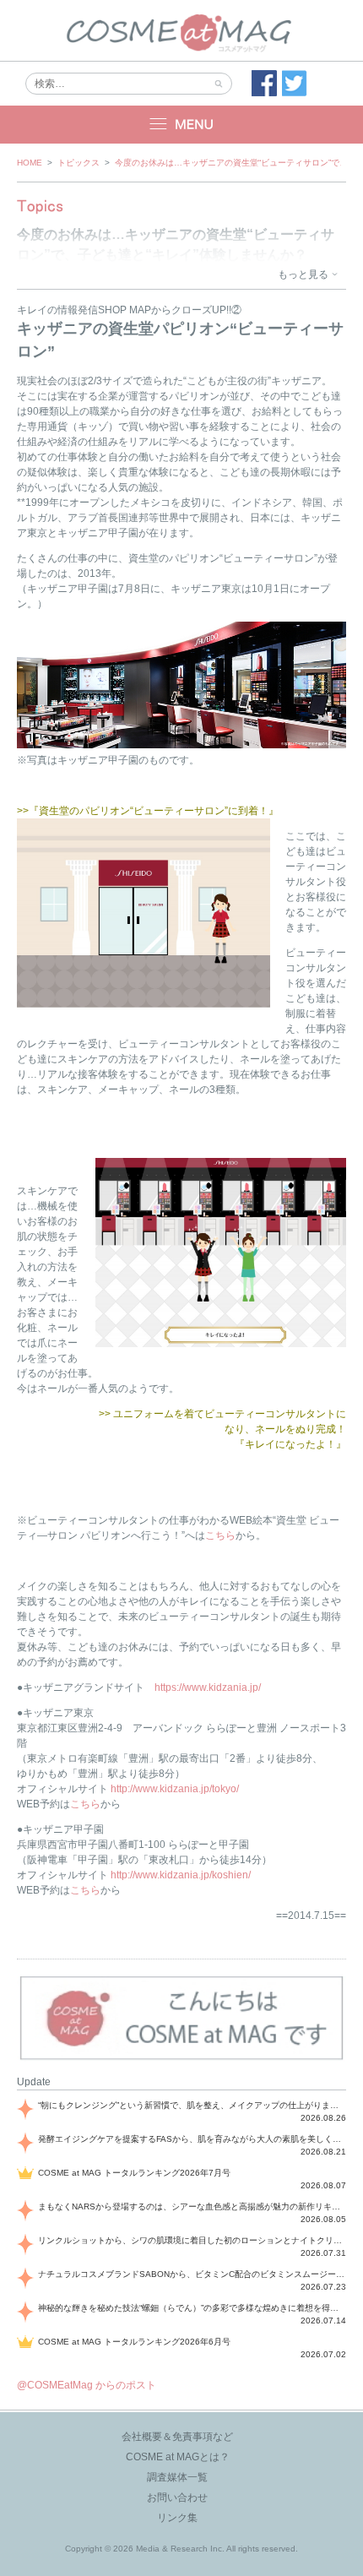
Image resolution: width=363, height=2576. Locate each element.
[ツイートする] (295, 84)
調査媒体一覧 (177, 2477)
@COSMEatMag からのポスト (87, 2385)
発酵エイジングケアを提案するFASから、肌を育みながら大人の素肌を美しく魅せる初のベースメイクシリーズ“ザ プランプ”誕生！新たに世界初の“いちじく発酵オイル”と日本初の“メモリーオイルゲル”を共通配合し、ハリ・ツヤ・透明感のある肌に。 (192, 2139)
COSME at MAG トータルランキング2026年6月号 (134, 2342)
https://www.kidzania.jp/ (208, 1687)
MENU (181, 125)
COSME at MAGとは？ (178, 2457)
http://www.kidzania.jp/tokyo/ (175, 1789)
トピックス (79, 163)
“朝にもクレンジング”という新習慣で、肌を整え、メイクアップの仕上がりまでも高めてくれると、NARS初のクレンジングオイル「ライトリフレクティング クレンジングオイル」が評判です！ (192, 2105)
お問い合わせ (177, 2497)
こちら (220, 1535)
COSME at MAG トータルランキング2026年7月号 (134, 2173)
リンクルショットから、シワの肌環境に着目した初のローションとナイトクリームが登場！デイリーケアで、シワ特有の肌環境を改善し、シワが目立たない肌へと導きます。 (192, 2240)
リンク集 (177, 2518)
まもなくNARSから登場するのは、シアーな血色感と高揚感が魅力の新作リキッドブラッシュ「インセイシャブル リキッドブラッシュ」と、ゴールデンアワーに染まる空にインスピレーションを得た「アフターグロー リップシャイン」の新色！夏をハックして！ (192, 2206)
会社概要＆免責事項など (177, 2437)
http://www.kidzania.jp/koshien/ (181, 1875)
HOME (30, 163)
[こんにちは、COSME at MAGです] (181, 2058)
